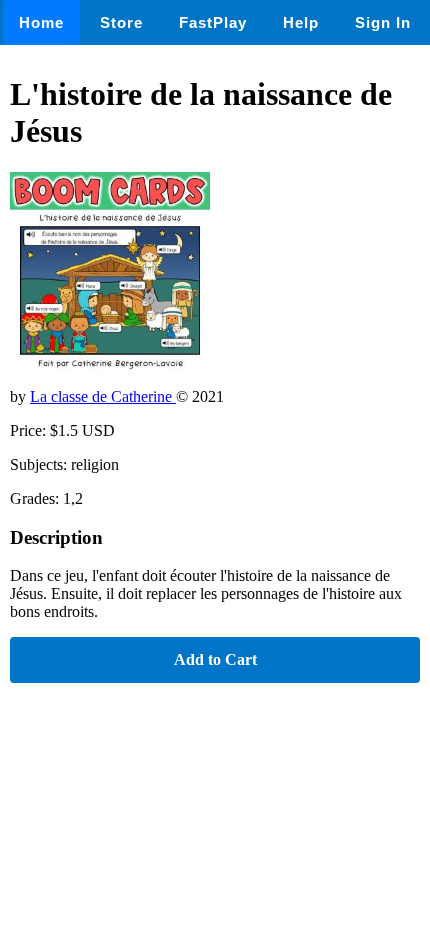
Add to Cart (215, 659)
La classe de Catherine (103, 396)
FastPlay (213, 22)
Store (121, 22)
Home (41, 22)
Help (301, 22)
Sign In (383, 22)
